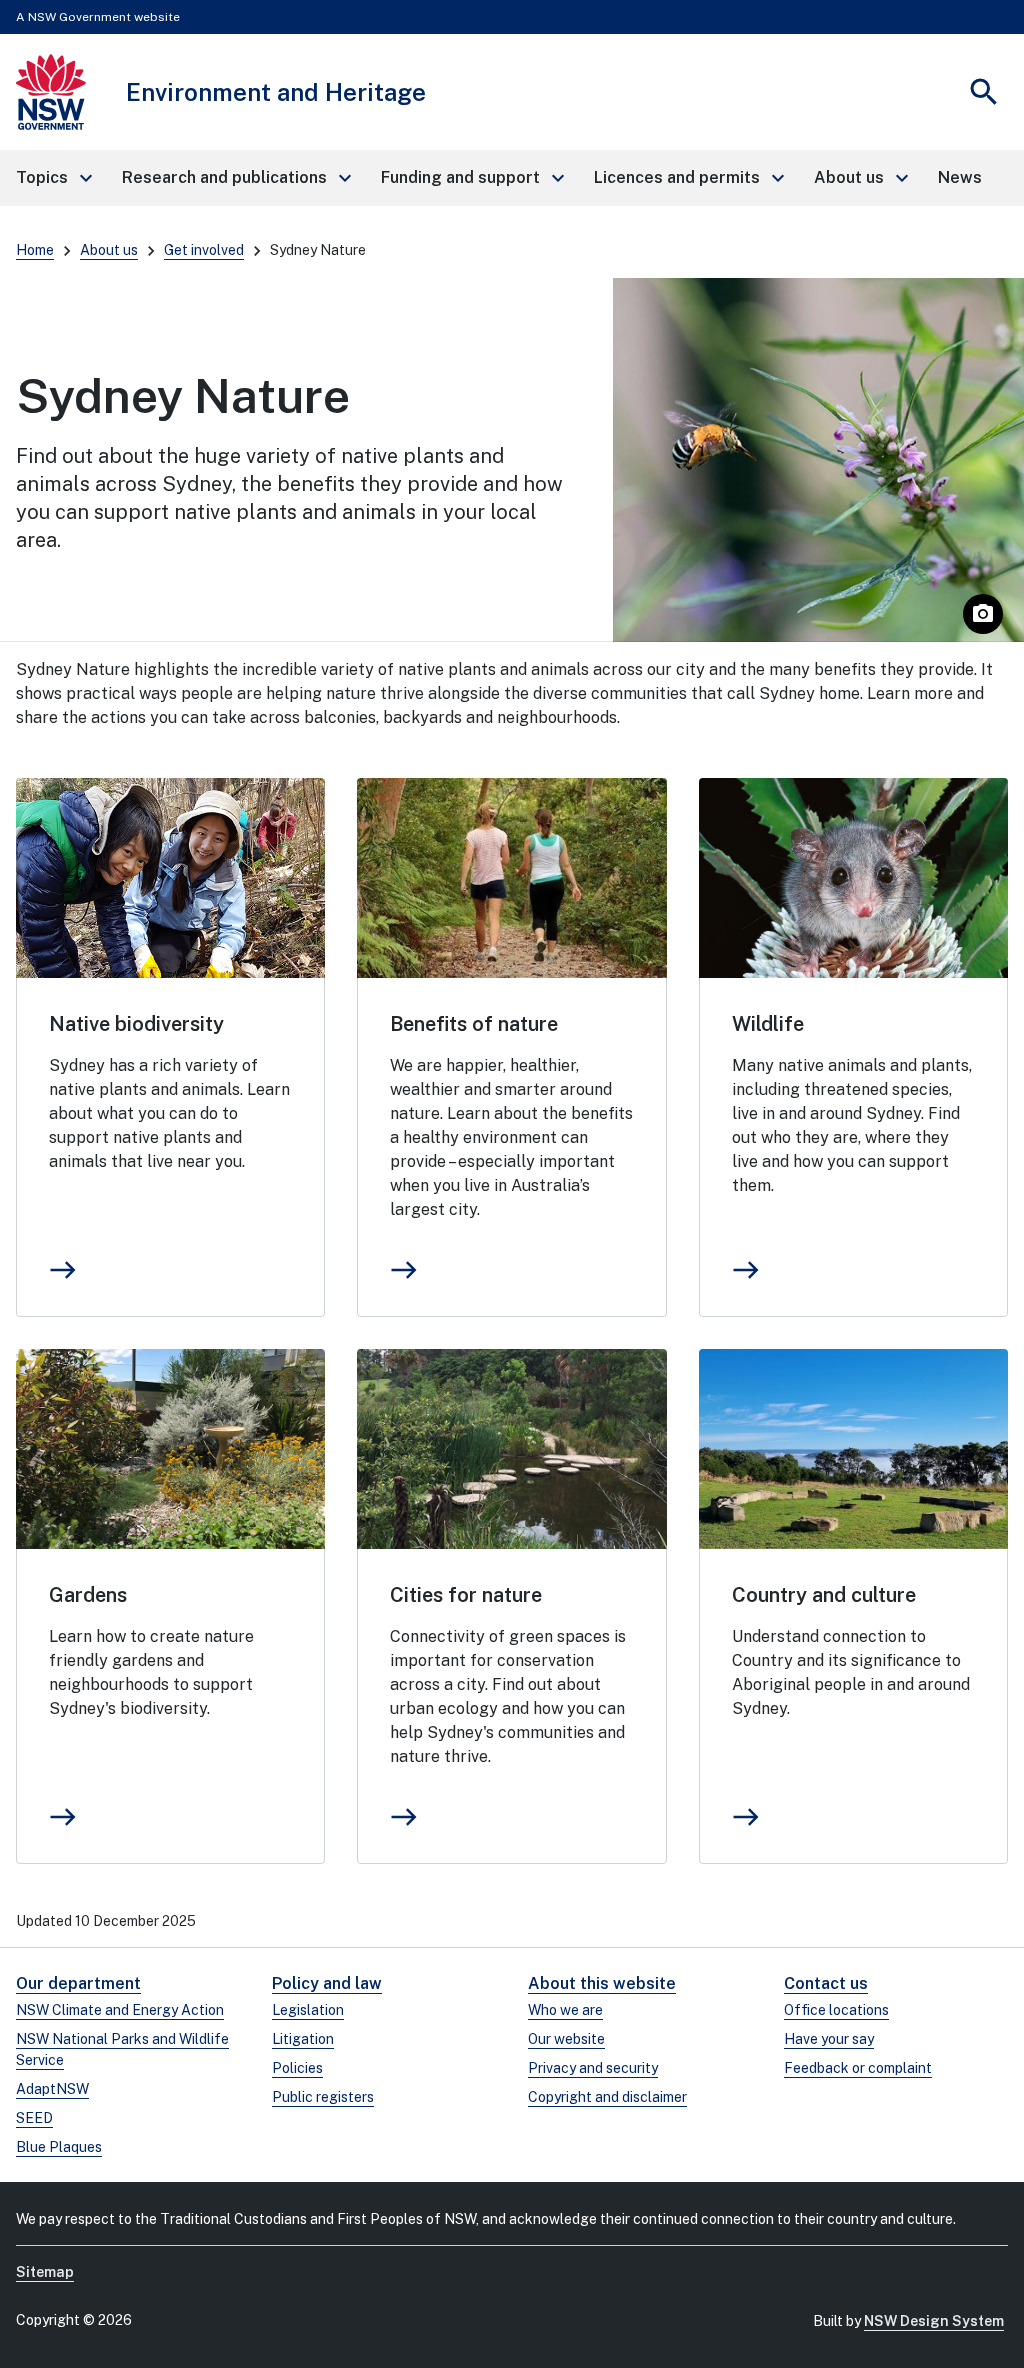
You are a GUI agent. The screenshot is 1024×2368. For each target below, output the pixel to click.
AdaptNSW (52, 2089)
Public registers (323, 2097)
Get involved (204, 250)
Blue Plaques (59, 2147)
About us (109, 250)
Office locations (836, 2010)
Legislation (308, 2010)
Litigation (303, 2039)
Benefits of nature (474, 1024)
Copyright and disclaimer (607, 2097)
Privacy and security (593, 2068)
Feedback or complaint (858, 2068)
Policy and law (327, 1983)
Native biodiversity (136, 1024)
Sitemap (45, 2272)
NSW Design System (934, 2321)
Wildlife (768, 1024)
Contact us (826, 1983)
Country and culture (824, 1595)
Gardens (88, 1595)
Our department (78, 1983)
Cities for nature (466, 1595)
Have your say (829, 2039)
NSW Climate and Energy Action (120, 2010)
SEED (34, 2118)
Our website (566, 2039)
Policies (297, 2068)
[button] (53, 178)
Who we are (565, 2010)
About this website (602, 1983)
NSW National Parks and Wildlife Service (122, 2049)
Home (35, 250)
